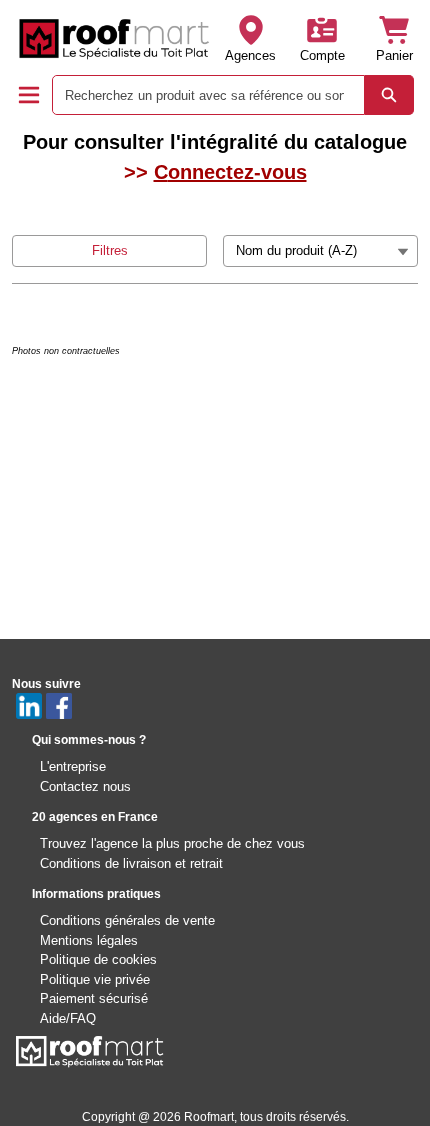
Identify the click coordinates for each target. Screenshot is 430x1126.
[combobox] (200, 95)
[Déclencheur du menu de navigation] (29, 95)
